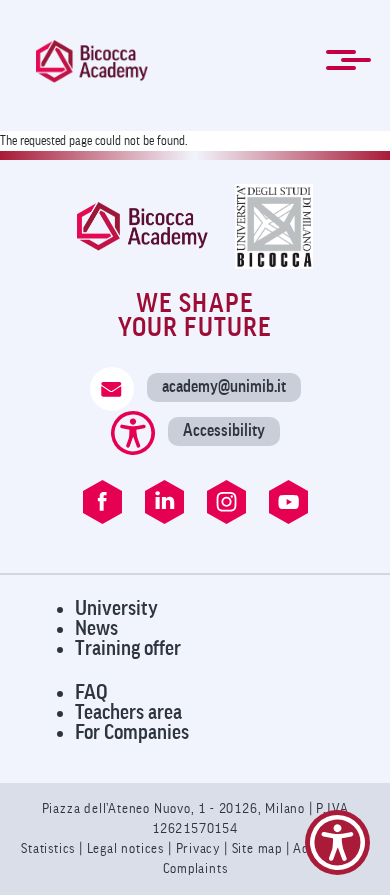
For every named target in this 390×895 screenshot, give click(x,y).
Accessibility (224, 430)
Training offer (128, 648)
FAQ (91, 692)
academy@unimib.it (224, 386)
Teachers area (128, 712)
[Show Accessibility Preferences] (337, 842)
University (116, 608)
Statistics (50, 848)
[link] (92, 61)
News (96, 628)
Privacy (198, 848)
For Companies (132, 732)
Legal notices (127, 848)
